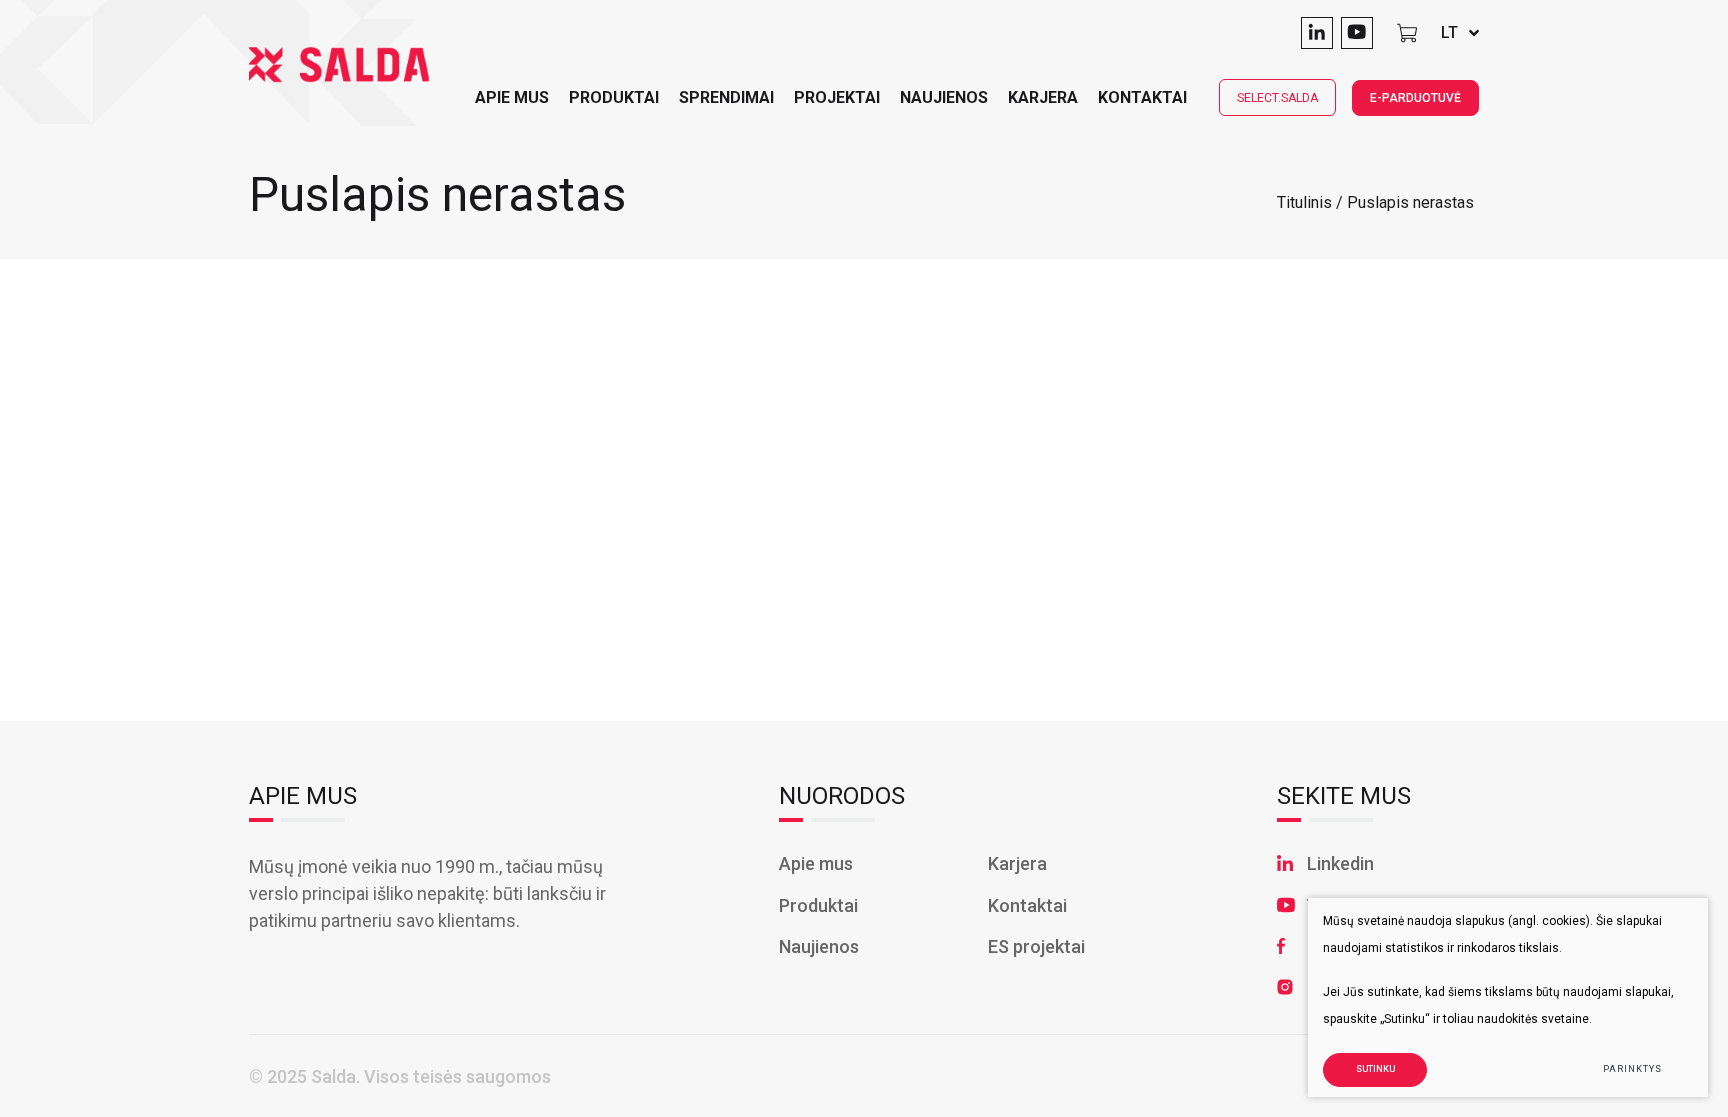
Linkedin (1340, 863)
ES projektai (1036, 946)
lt (1449, 32)
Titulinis (1304, 202)
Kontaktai (1142, 97)
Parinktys (1632, 1069)
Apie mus (816, 863)
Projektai (837, 97)
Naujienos (944, 97)
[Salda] (339, 65)
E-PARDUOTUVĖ (1415, 98)
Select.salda (1277, 98)
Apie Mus (512, 97)
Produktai (614, 97)
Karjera (1043, 97)
